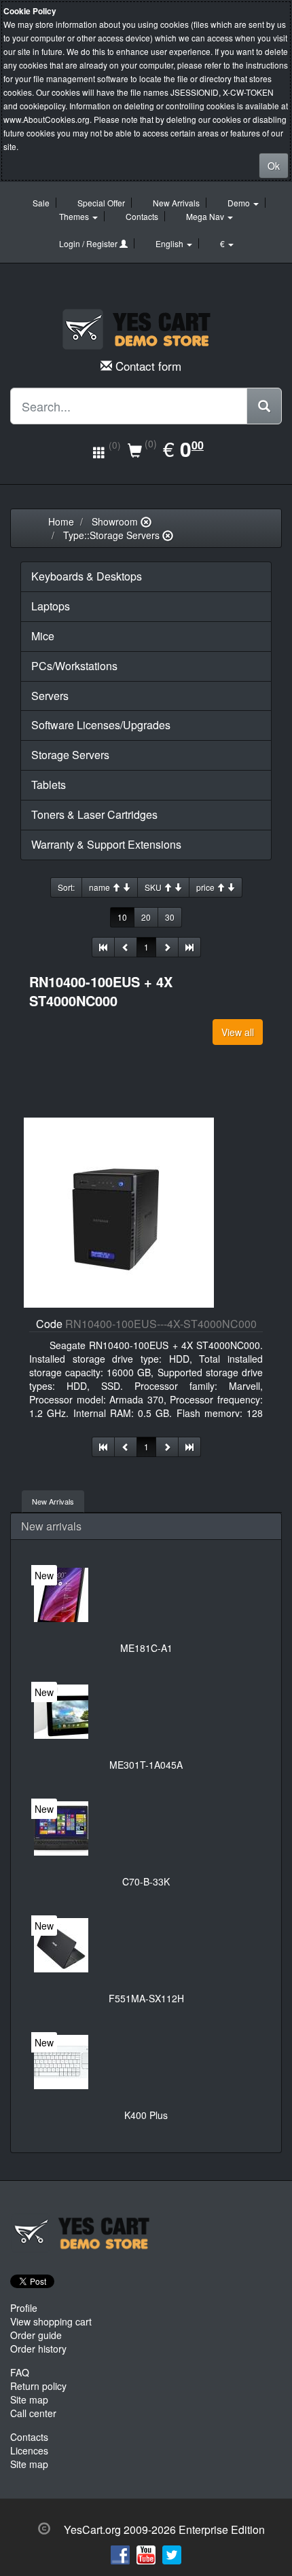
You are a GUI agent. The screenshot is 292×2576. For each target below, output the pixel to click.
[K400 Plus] (61, 2062)
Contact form (148, 366)
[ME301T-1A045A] (61, 1712)
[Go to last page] (189, 947)
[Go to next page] (167, 947)
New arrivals (51, 1526)
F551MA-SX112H (146, 1998)
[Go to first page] (103, 947)
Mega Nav (206, 216)
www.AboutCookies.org (47, 119)
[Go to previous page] (126, 947)
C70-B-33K (146, 1881)
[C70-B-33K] (61, 1828)
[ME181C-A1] (61, 1595)
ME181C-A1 (146, 1648)
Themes (75, 216)
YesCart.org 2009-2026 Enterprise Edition (164, 2529)
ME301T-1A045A (146, 1765)
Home (61, 521)
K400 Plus (146, 2115)
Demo (240, 203)
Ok (274, 166)
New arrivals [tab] (53, 1501)
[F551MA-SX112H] (61, 1945)
